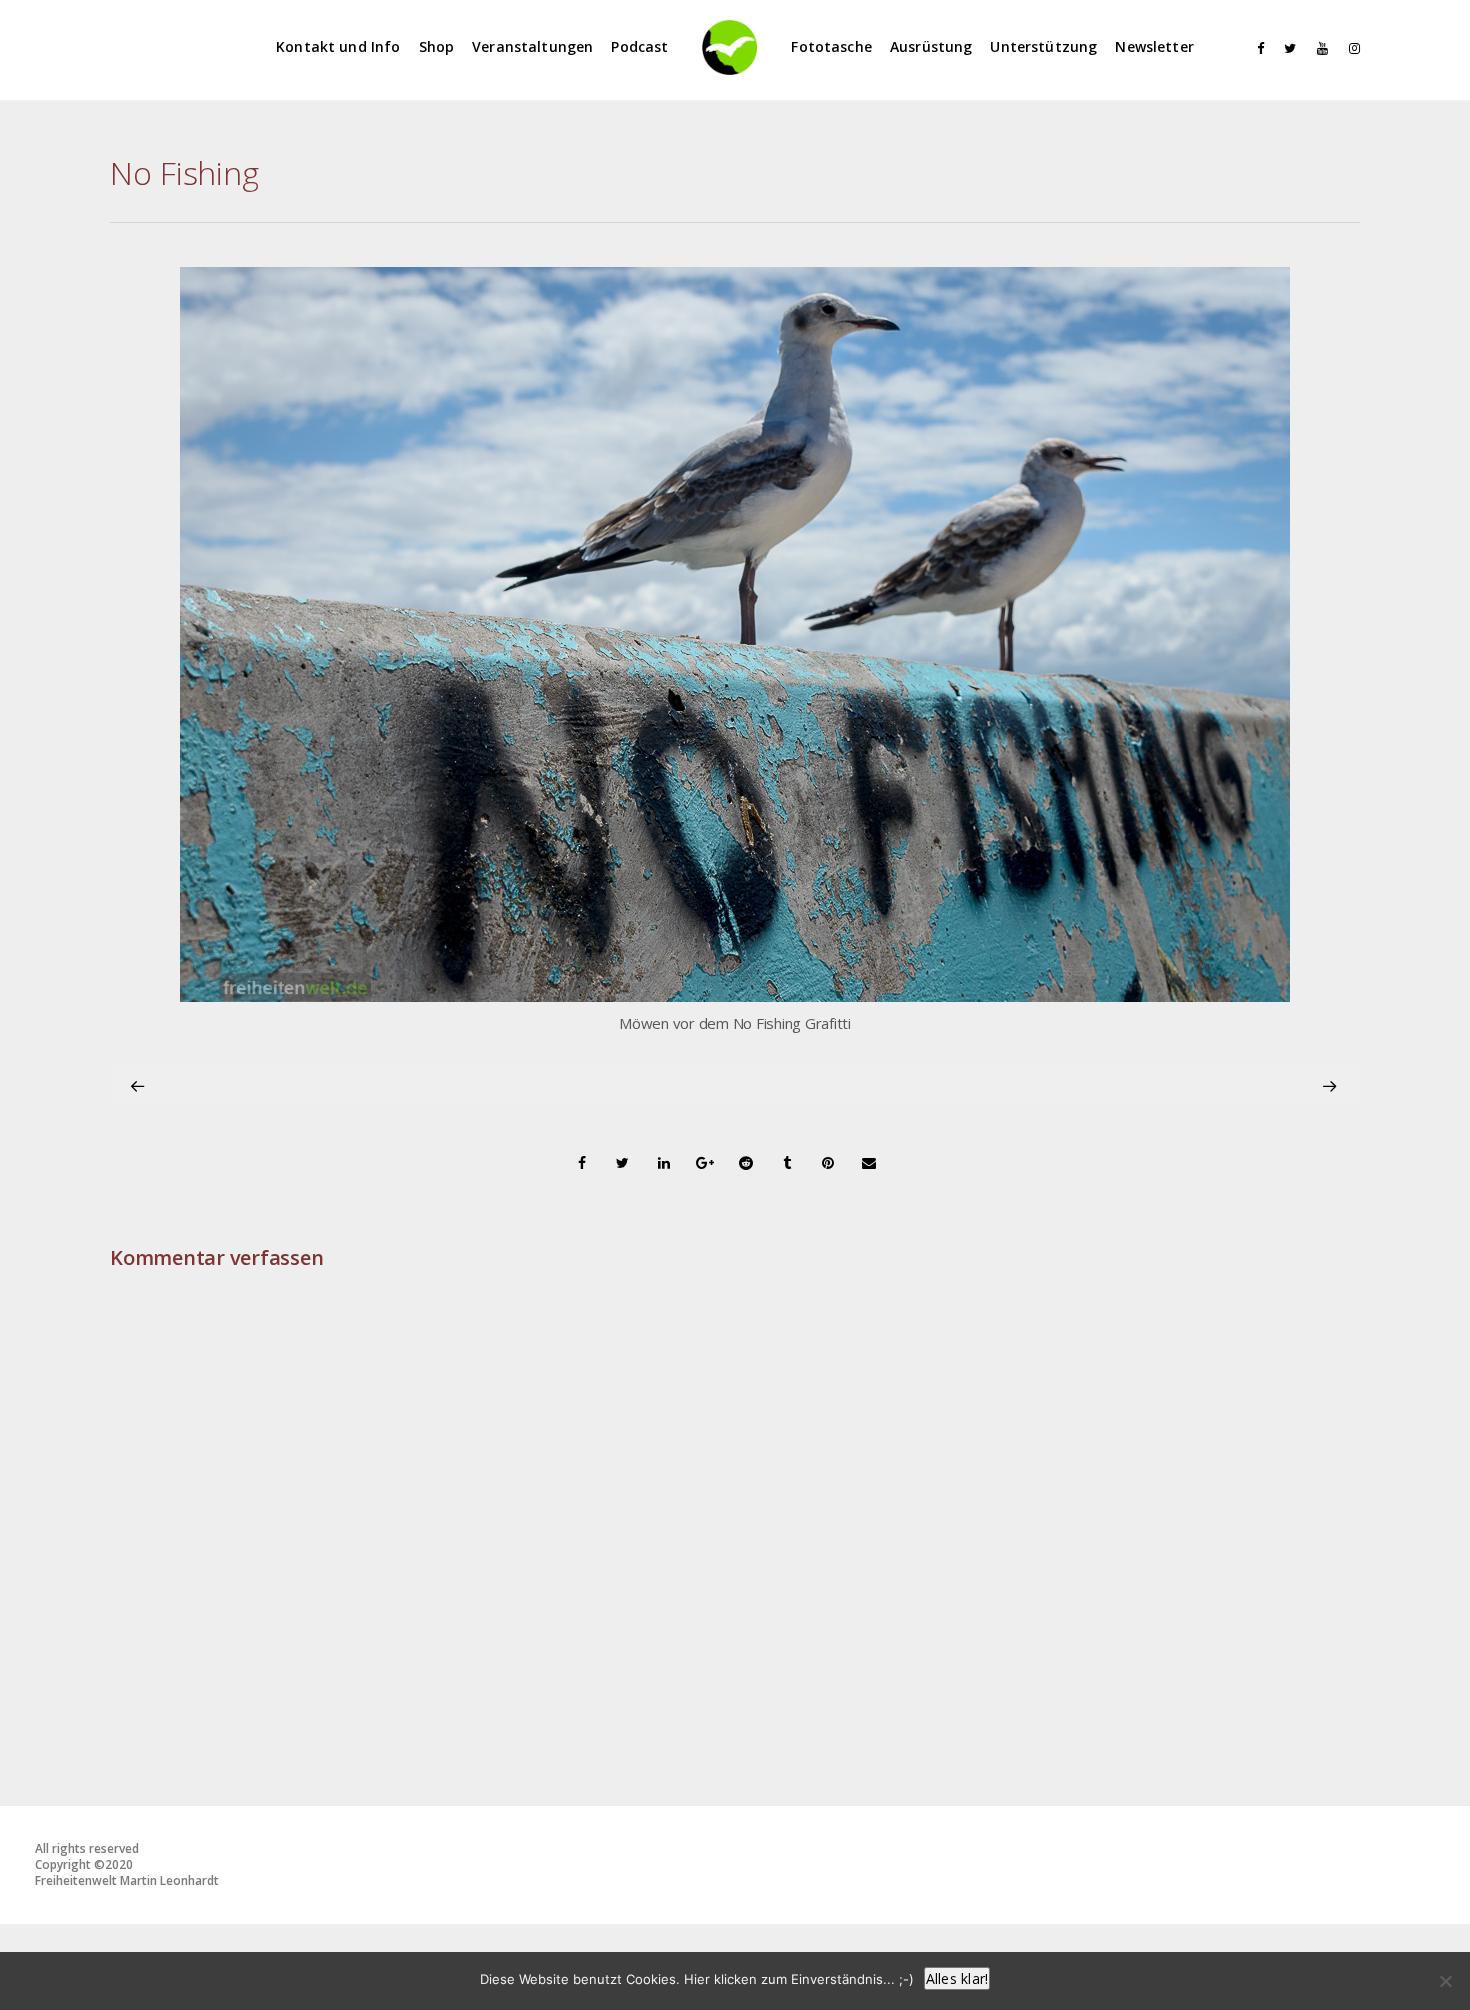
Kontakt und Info (338, 46)
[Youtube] (1318, 48)
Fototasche (831, 46)
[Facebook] (1254, 48)
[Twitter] (1286, 48)
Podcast (639, 46)
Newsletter (1154, 46)
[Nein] (1445, 1981)
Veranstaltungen (532, 46)
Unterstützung (1043, 46)
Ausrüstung (931, 46)
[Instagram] (1350, 48)
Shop (437, 46)
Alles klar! (957, 1978)
